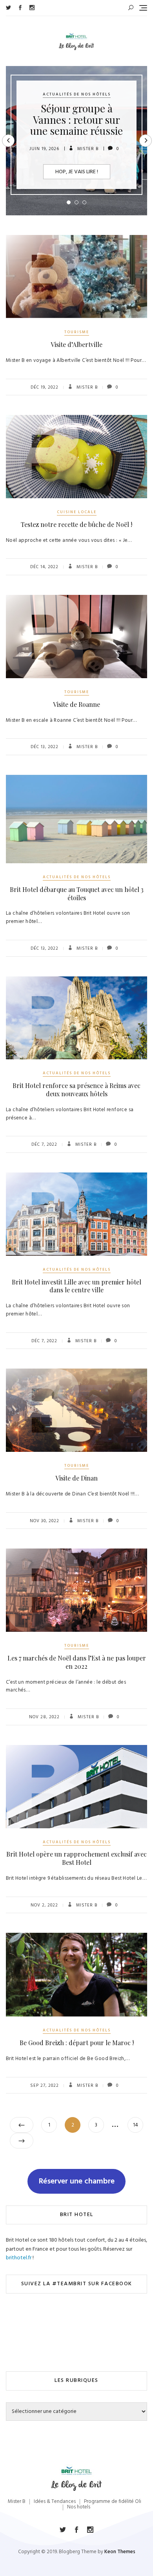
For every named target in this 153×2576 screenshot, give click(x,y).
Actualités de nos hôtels (77, 94)
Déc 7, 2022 (44, 1145)
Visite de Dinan (76, 1478)
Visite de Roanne (76, 704)
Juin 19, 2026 (44, 149)
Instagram (32, 8)
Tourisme (77, 332)
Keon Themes (120, 2552)
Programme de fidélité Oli (113, 2502)
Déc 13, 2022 (45, 747)
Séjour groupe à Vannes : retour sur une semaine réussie (76, 119)
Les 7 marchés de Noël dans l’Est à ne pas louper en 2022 (77, 1662)
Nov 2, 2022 (44, 1905)
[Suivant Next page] (22, 2141)
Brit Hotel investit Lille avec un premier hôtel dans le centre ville (76, 1286)
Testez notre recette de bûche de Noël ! (76, 524)
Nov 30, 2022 (45, 1521)
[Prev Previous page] (22, 2125)
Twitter (8, 8)
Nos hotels (79, 2507)
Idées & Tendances (55, 2502)
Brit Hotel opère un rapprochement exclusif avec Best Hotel (76, 1858)
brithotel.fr (19, 2258)
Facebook (20, 8)
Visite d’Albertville (76, 344)
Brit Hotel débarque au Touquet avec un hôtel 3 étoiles (77, 894)
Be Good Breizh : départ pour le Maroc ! (77, 2043)
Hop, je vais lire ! (77, 172)
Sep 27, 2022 (45, 2086)
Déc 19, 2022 (45, 387)
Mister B (87, 149)
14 (138, 2125)
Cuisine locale (77, 512)
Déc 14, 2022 (44, 567)
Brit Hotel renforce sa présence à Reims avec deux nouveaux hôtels (76, 1090)
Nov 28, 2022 (44, 1717)
